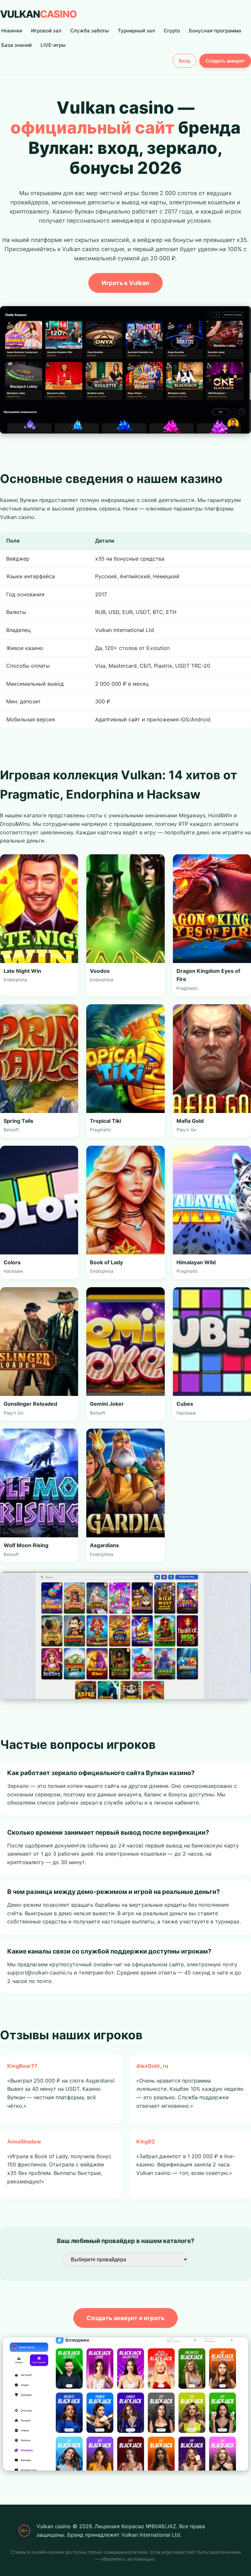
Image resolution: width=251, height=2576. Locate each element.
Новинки (12, 31)
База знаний (17, 45)
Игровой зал (46, 31)
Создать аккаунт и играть (125, 2318)
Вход (184, 61)
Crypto (172, 31)
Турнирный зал (136, 31)
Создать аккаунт (225, 61)
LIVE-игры (53, 45)
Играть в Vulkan (126, 282)
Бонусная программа (215, 31)
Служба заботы (90, 31)
